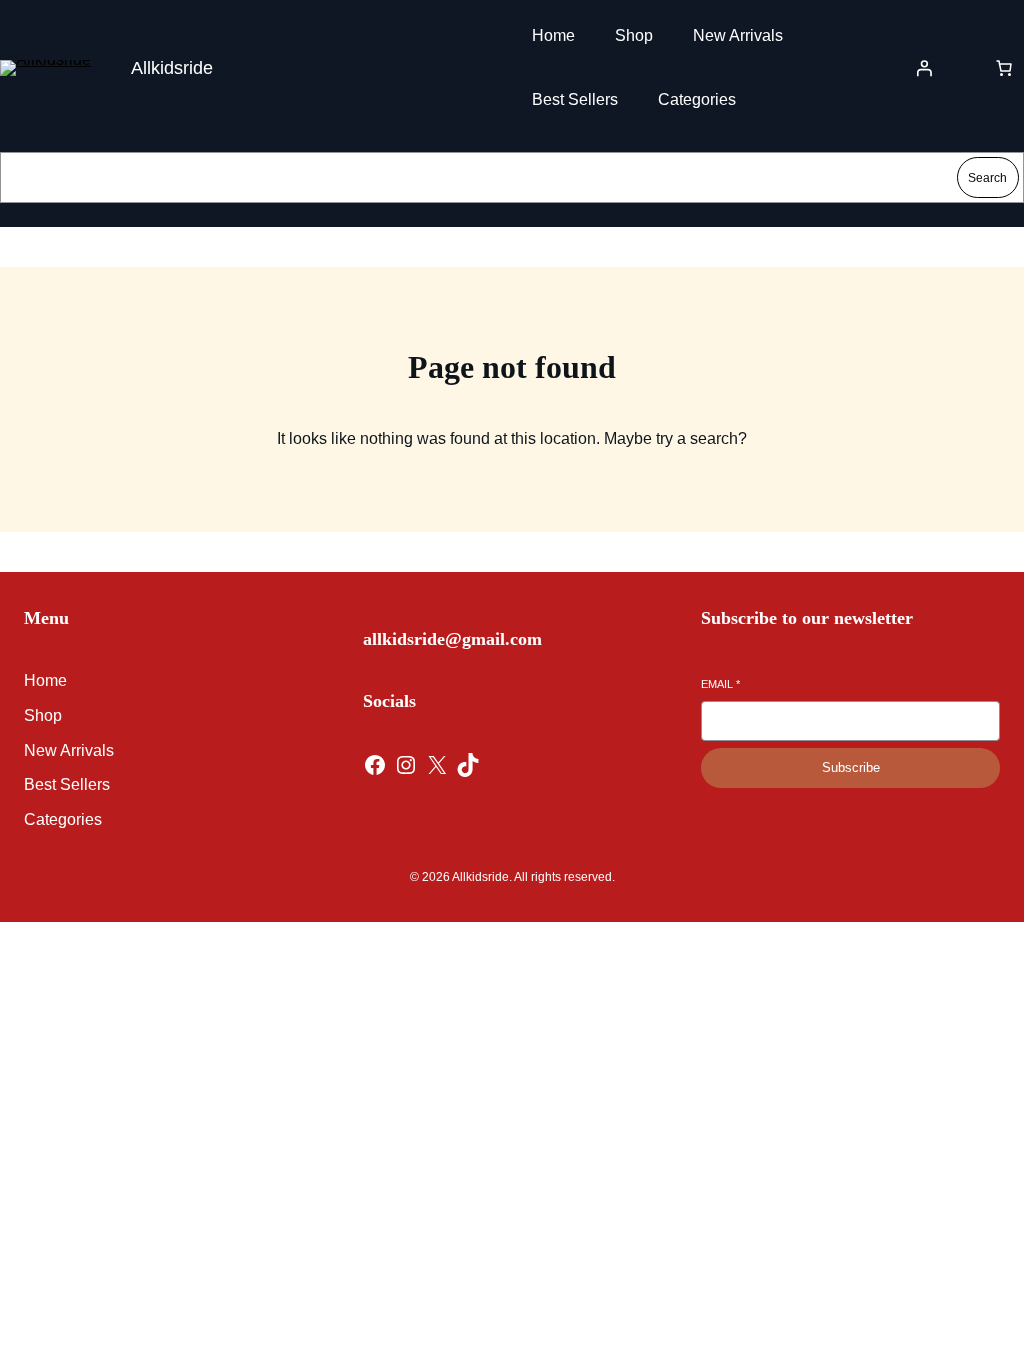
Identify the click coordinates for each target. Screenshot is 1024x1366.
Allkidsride (172, 68)
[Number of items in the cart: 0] (1004, 68)
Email (720, 684)
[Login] (924, 68)
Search (987, 178)
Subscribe (851, 767)
